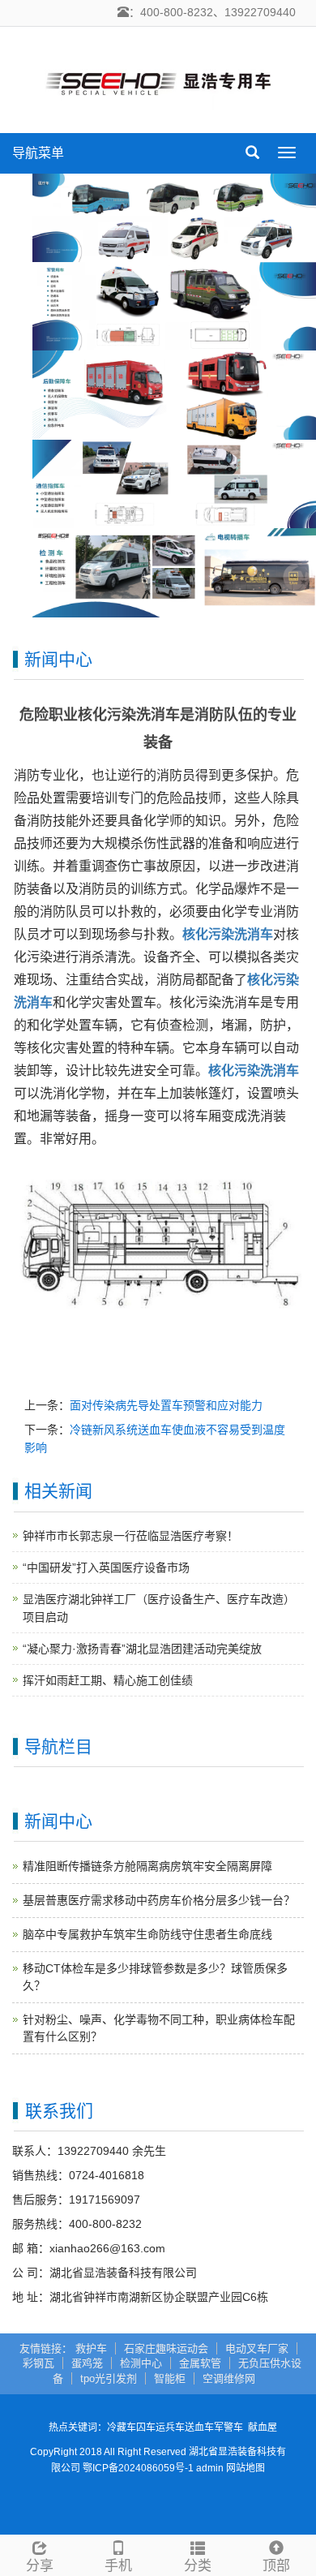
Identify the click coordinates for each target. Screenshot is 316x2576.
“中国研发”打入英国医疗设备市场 (106, 1568)
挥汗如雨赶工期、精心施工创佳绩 (108, 1680)
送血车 (199, 2428)
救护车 (91, 2348)
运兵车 (170, 2428)
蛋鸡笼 (87, 2363)
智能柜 (170, 2378)
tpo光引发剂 (109, 2378)
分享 (40, 2566)
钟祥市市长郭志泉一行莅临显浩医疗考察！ (130, 1536)
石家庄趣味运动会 (166, 2348)
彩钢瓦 (38, 2363)
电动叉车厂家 (257, 2348)
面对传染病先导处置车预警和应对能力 (166, 1405)
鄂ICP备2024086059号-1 (138, 2468)
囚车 (146, 2428)
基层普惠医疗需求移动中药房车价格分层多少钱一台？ (159, 1900)
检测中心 (141, 2363)
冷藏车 (122, 2428)
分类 (198, 2566)
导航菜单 (38, 153)
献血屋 (263, 2428)
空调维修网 (229, 2378)
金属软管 (200, 2363)
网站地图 (246, 2468)
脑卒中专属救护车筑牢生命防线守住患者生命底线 (147, 1934)
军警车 (228, 2428)
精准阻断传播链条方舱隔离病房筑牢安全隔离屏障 (147, 1866)
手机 (118, 2566)
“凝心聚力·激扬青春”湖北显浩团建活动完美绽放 (142, 1649)
